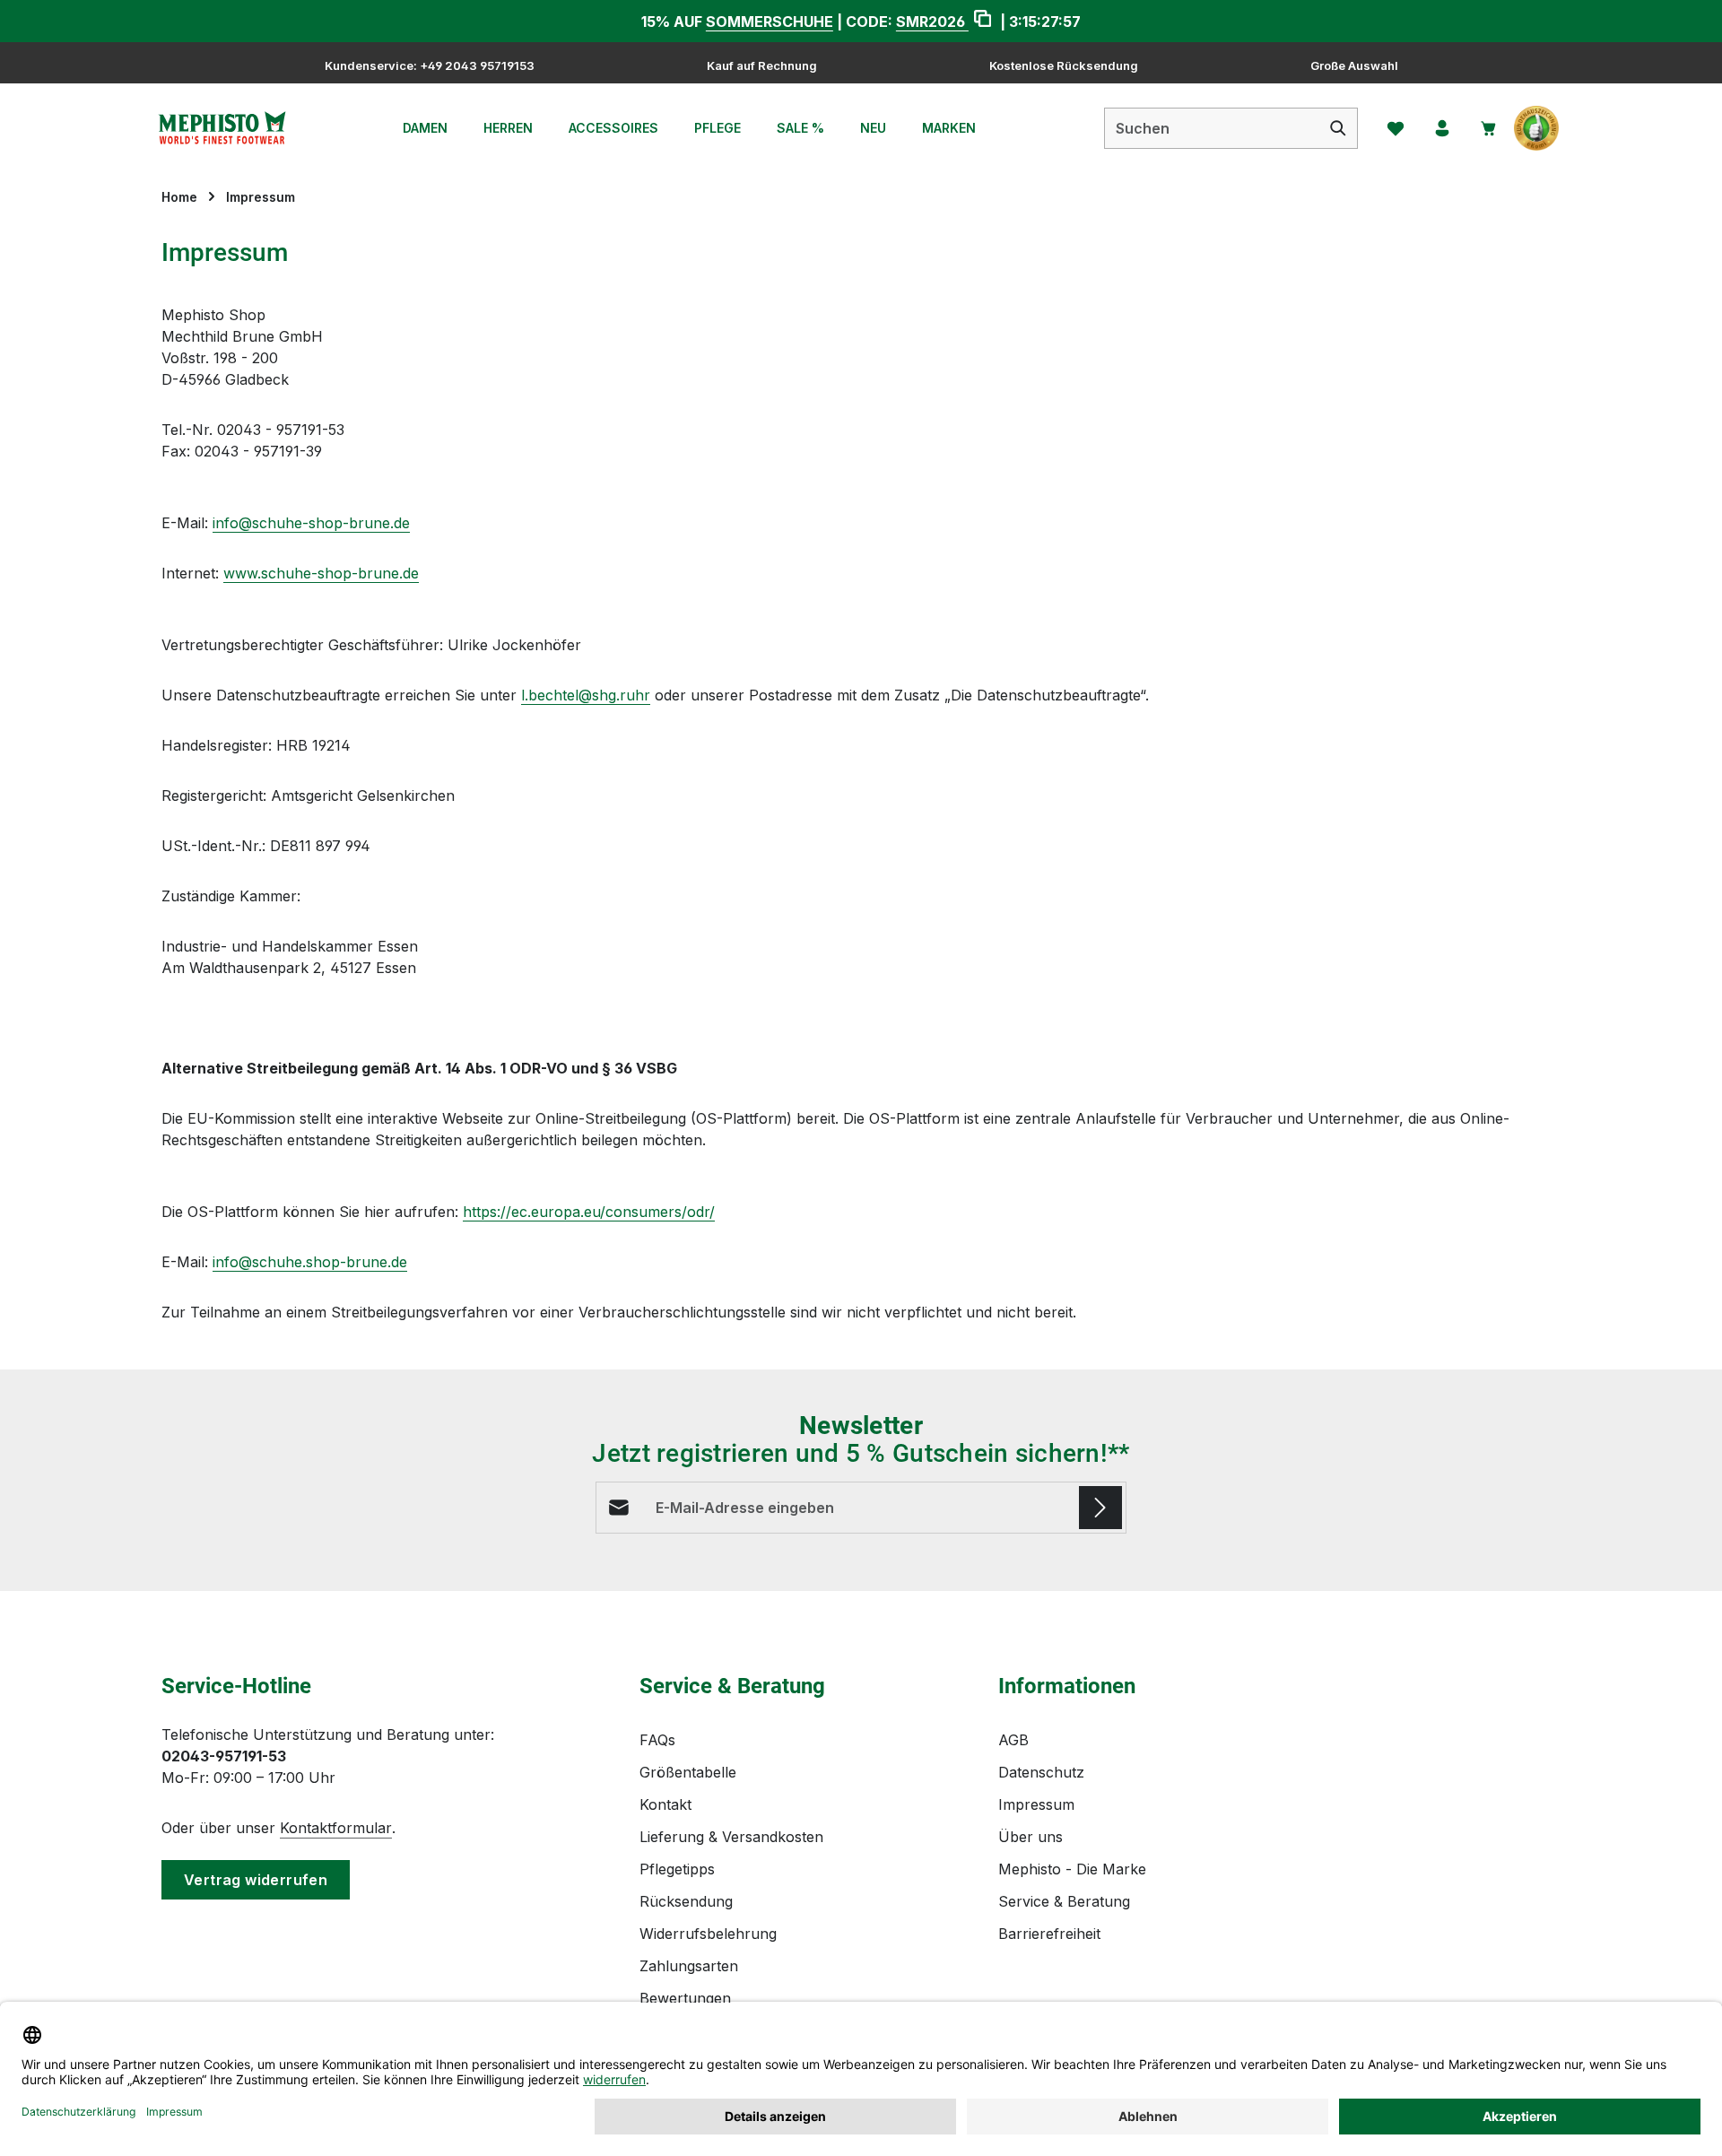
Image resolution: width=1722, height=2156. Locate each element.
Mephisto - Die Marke (1072, 1869)
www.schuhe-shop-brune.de (321, 573)
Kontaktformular (336, 1828)
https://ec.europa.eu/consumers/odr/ (589, 1212)
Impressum (1036, 1804)
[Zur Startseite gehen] (222, 128)
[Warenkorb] (1489, 128)
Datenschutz (1041, 1772)
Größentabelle (688, 1772)
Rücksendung (686, 1901)
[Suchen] (1339, 128)
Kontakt (665, 1804)
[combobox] (1212, 128)
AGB (1013, 1740)
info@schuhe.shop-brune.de (310, 1262)
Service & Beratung (1064, 1901)
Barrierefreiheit (1049, 1934)
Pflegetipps (677, 1869)
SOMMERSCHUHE (770, 22)
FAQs (657, 1740)
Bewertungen (685, 1998)
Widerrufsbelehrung (708, 1934)
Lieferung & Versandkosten (731, 1837)
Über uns (1031, 1837)
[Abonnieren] (1100, 1508)
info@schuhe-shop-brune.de (311, 523)
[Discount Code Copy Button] (983, 21)
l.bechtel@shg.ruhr (586, 695)
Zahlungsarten (689, 1966)
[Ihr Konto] (1442, 128)
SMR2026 (932, 22)
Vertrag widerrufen (256, 1880)
